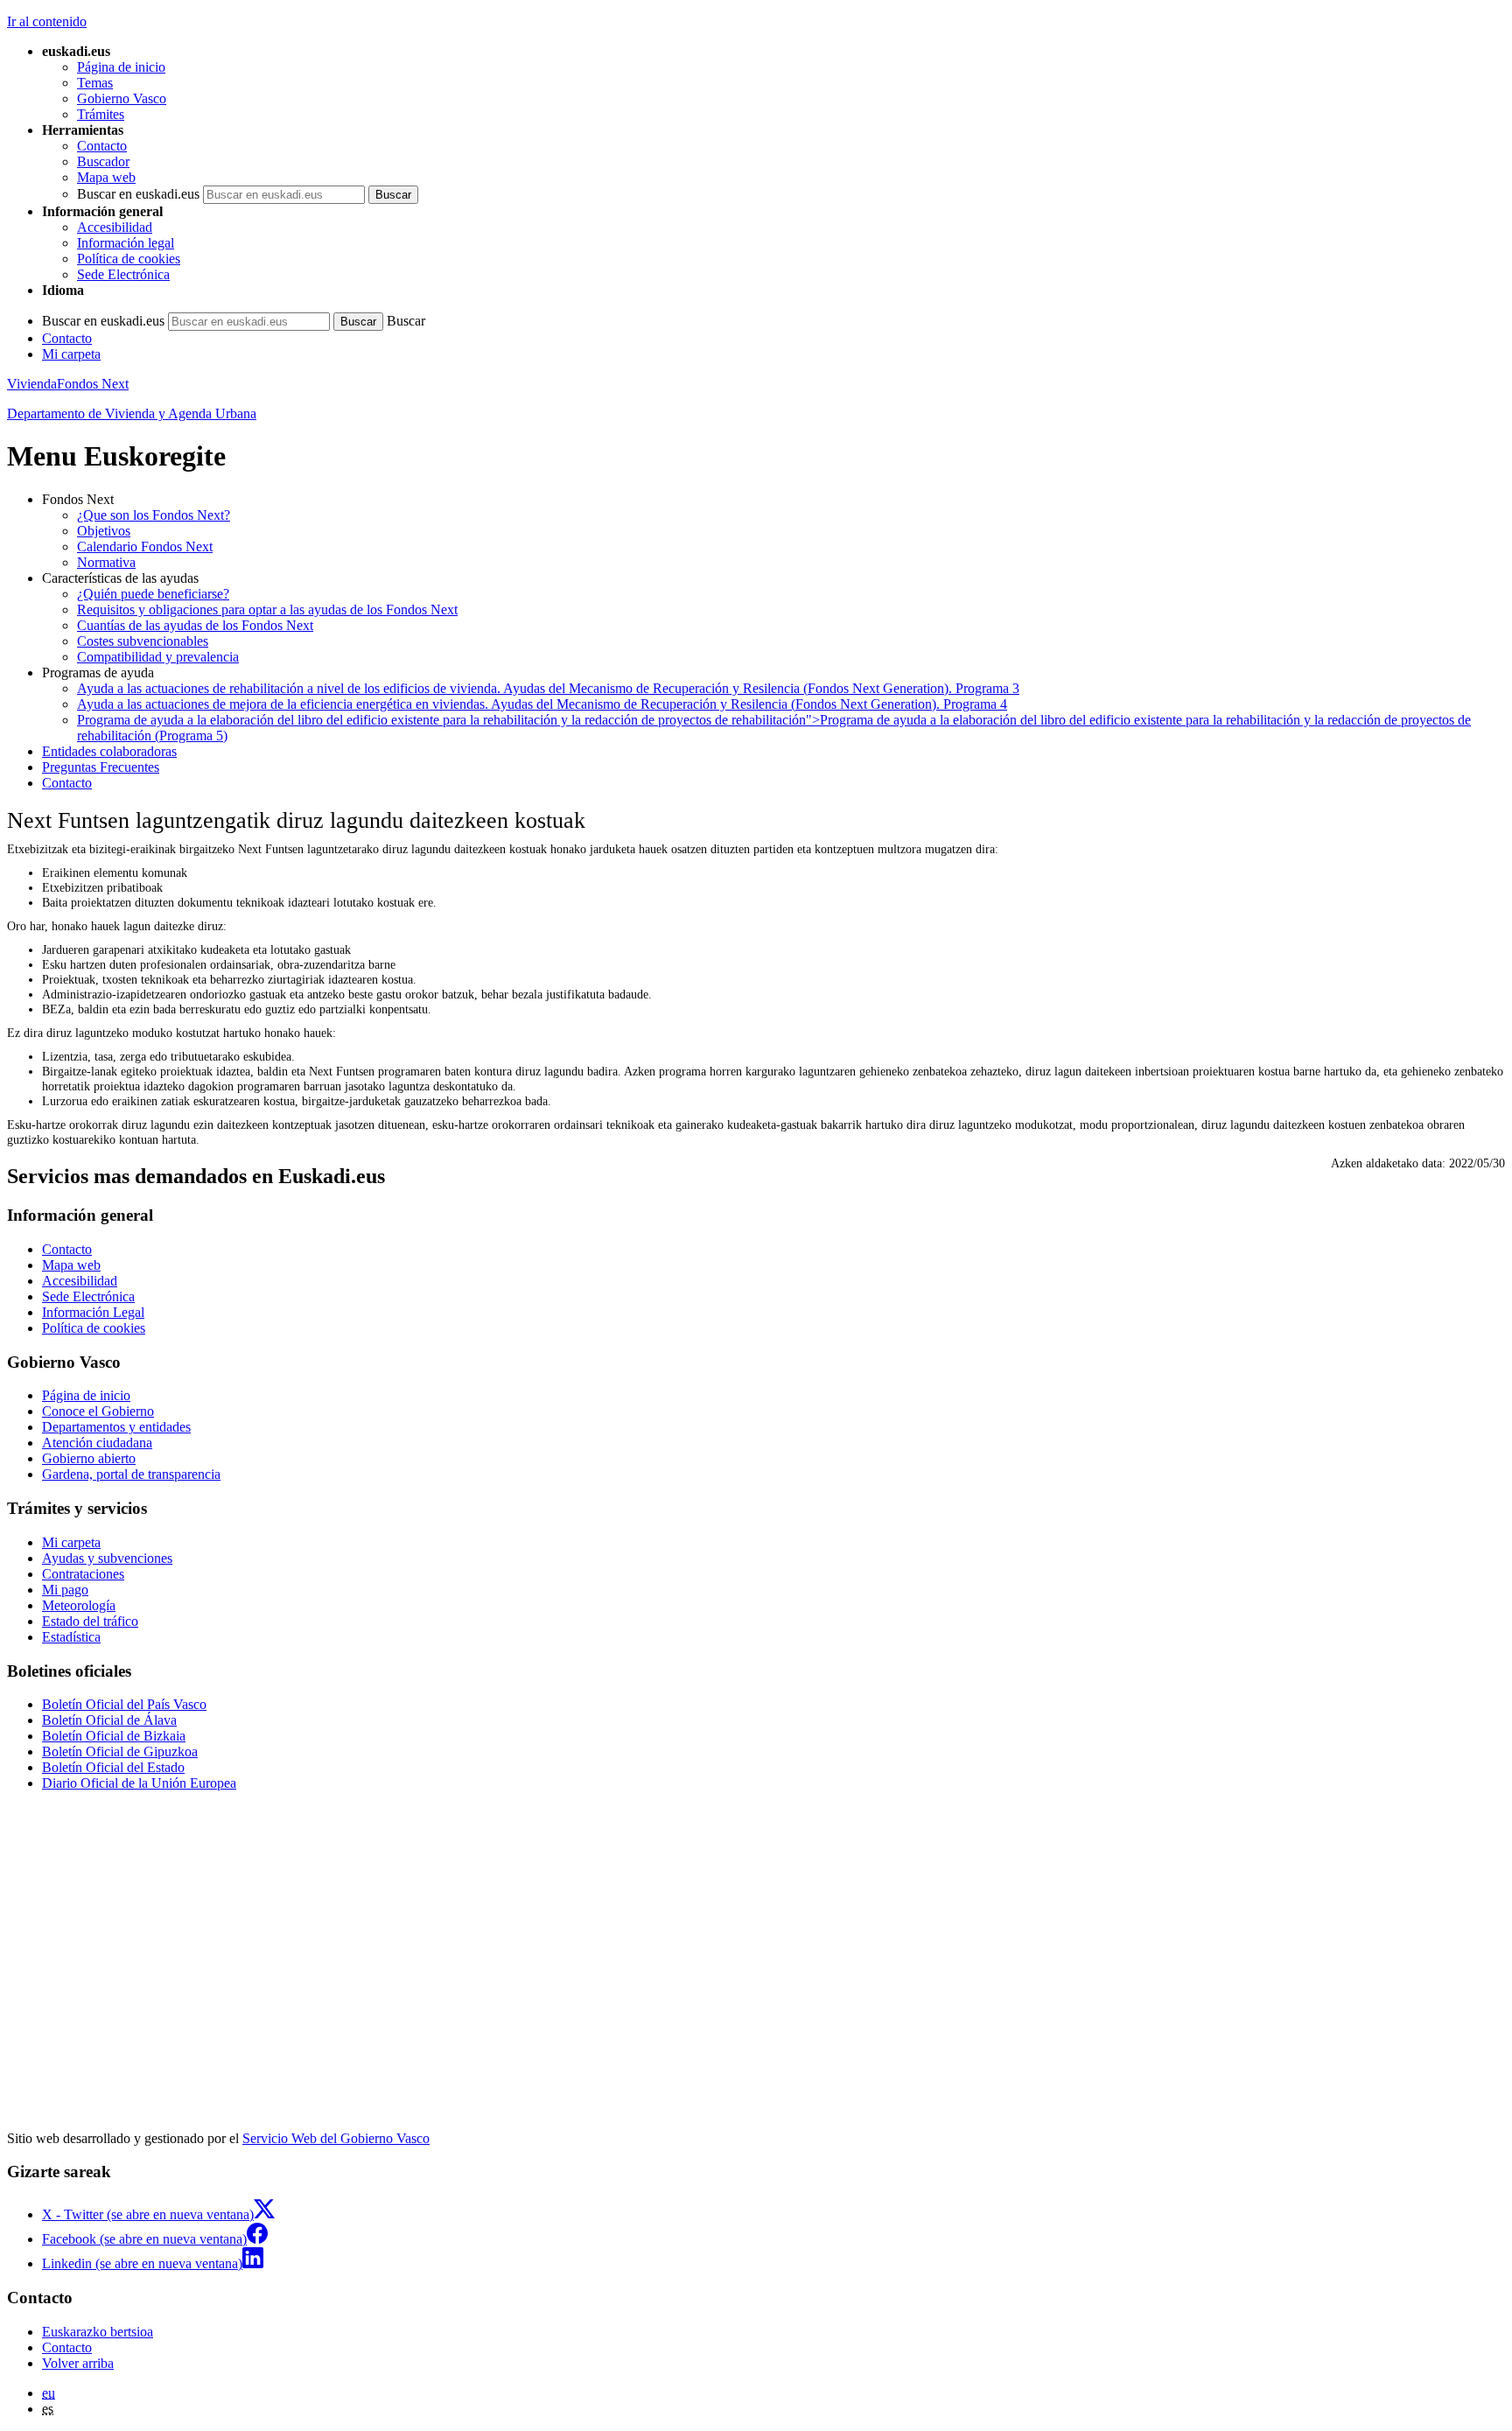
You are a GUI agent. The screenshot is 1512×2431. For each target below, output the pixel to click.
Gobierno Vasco (122, 98)
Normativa (106, 562)
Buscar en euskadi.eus (138, 194)
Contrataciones (83, 1574)
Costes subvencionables (143, 641)
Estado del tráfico (90, 1621)
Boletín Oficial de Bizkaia (114, 1736)
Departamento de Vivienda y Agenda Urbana (132, 413)
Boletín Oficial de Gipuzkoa (120, 1751)
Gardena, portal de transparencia (131, 1474)
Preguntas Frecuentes (101, 767)
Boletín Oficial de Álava (109, 1720)
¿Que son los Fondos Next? (154, 515)
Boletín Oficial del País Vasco (124, 1704)
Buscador (103, 161)
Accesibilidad (115, 227)
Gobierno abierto (89, 1458)
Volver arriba (78, 2363)
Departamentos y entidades (116, 1427)
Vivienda (32, 384)
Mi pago (65, 1590)
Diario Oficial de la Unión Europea (139, 1783)
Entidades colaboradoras (109, 751)
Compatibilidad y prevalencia (158, 657)
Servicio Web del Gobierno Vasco (336, 2138)
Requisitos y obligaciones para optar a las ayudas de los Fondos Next (267, 610)
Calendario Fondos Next (145, 546)
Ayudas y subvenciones (107, 1558)
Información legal (126, 243)
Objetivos (104, 531)
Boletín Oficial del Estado (113, 1767)
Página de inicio (121, 67)
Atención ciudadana (97, 1443)
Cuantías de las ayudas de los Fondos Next (195, 625)
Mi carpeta (71, 354)
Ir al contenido (47, 21)
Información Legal (93, 1312)
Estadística (71, 1637)
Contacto (102, 146)
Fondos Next (93, 384)
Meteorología (79, 1605)
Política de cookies (129, 259)
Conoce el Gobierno (98, 1411)
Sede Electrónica (123, 274)
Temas (95, 83)
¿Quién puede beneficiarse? (153, 594)
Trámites (101, 114)
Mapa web (106, 177)
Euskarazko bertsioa (98, 2332)
